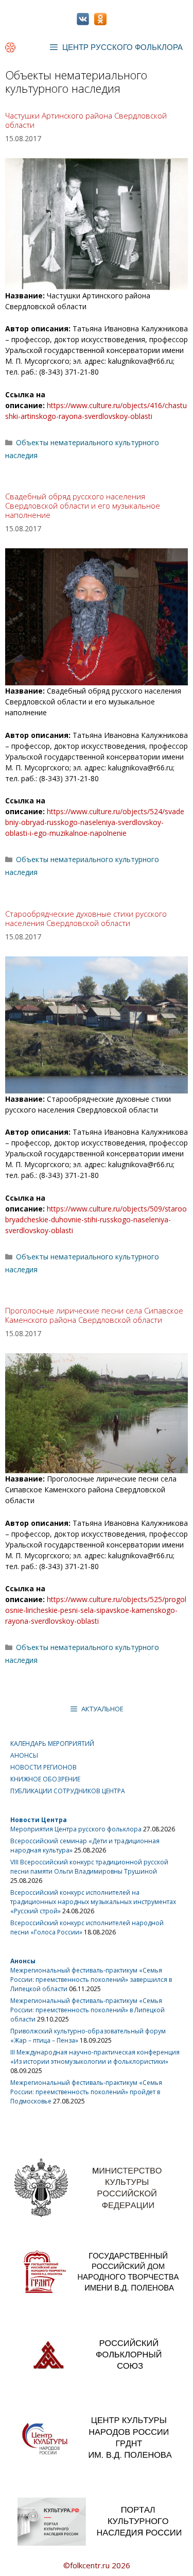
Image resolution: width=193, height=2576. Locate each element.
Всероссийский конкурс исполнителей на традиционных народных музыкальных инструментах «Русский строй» (93, 1902)
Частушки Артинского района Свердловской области (86, 120)
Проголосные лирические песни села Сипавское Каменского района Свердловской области (94, 1315)
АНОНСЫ (24, 1755)
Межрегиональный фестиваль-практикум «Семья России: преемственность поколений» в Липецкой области (87, 2010)
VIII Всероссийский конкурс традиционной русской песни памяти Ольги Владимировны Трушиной (89, 1867)
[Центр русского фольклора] (10, 47)
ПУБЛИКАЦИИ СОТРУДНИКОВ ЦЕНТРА (68, 1791)
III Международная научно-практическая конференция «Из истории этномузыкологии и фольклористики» (95, 2057)
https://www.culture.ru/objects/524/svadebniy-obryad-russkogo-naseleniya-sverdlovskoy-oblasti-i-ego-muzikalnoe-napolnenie (95, 822)
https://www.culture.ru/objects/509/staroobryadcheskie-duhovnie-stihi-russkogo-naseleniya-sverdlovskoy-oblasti (96, 1219)
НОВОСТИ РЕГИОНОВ (43, 1767)
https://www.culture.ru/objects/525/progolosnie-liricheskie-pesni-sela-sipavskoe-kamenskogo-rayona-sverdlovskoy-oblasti (96, 1610)
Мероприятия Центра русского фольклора (76, 1829)
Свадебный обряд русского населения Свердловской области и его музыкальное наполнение (83, 506)
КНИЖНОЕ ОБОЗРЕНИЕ (45, 1779)
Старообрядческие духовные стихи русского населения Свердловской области (86, 918)
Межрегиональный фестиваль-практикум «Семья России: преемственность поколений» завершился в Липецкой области (91, 1980)
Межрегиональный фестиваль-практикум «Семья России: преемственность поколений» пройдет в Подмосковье (86, 2092)
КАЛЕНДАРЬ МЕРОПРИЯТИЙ (52, 1744)
